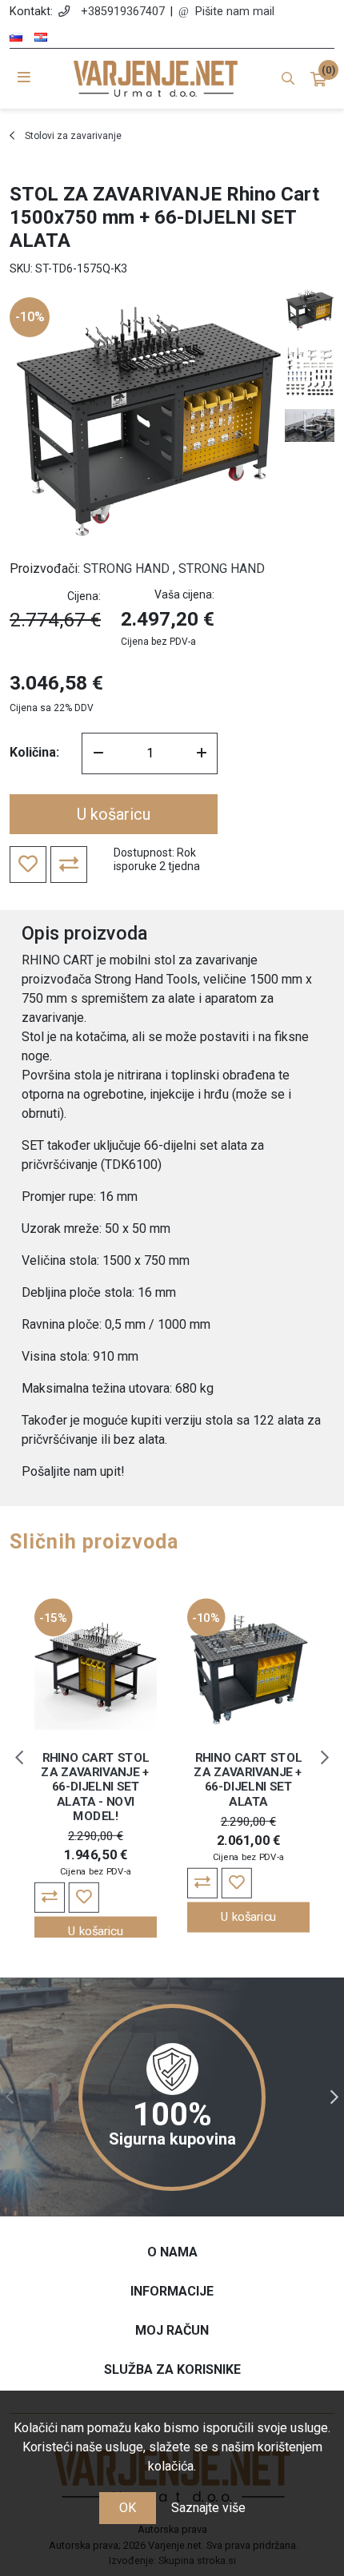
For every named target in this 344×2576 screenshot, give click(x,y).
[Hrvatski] (41, 37)
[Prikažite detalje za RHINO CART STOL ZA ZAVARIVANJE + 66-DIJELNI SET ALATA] (248, 1669)
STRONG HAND (126, 568)
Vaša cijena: (184, 594)
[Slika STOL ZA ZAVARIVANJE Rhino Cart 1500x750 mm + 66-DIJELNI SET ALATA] (310, 310)
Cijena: (84, 596)
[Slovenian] (16, 37)
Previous (19, 1758)
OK (128, 2508)
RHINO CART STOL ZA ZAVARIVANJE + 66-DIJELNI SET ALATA (248, 1780)
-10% (30, 317)
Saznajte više (208, 2508)
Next (325, 1758)
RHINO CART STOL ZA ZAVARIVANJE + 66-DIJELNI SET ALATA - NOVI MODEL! (96, 1787)
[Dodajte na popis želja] (84, 1898)
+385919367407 (123, 12)
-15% (53, 1618)
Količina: (34, 752)
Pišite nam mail (235, 12)
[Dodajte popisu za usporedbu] (50, 1898)
